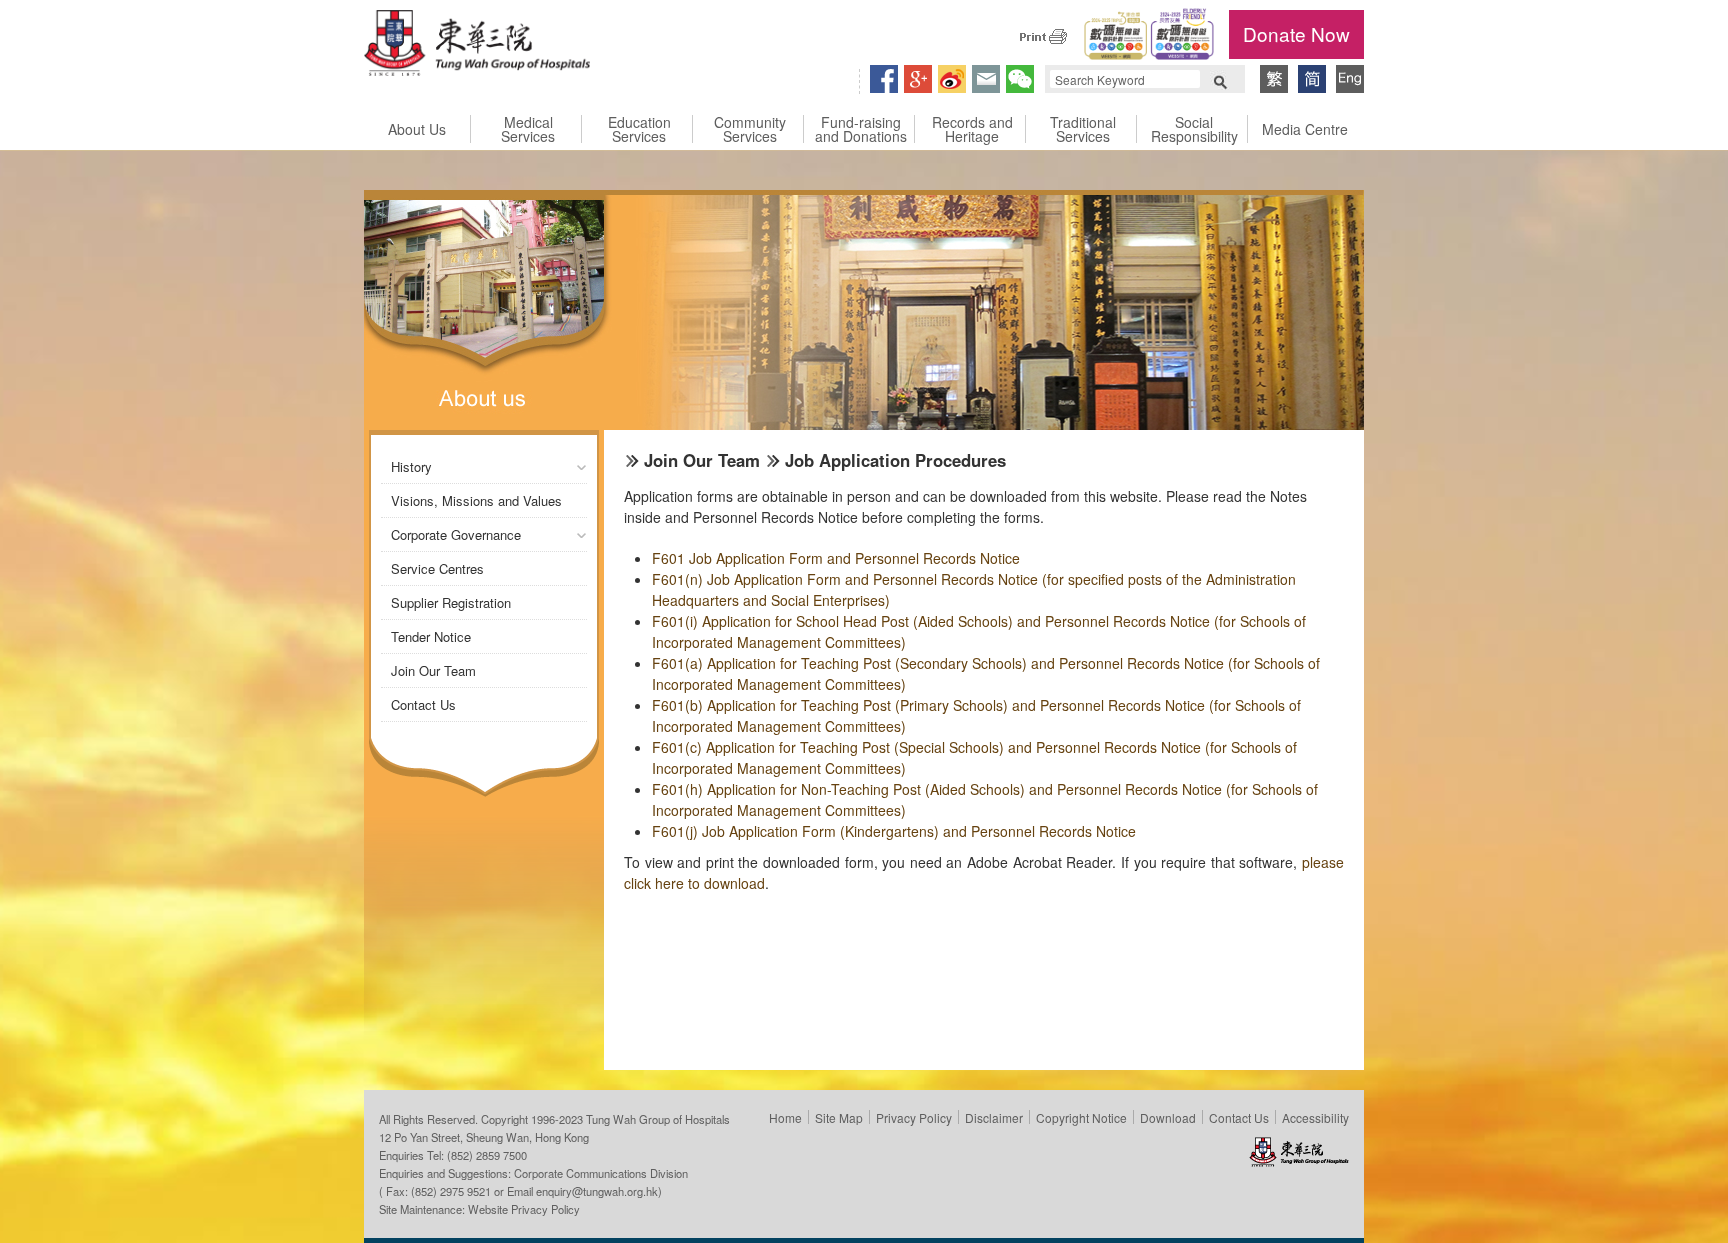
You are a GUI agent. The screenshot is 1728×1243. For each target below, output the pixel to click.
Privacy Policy (914, 1117)
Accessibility (1315, 1117)
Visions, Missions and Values (476, 500)
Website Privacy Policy (524, 1209)
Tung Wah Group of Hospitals (477, 46)
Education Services (639, 129)
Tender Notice (431, 636)
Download (1168, 1117)
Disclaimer (994, 1117)
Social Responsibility (1194, 129)
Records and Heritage (972, 129)
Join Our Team (433, 670)
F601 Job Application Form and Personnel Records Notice (836, 558)
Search (1220, 80)
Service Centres (437, 568)
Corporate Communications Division (601, 1173)
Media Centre (1305, 129)
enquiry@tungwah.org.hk (597, 1191)
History (411, 466)
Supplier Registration (451, 602)
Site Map (839, 1117)
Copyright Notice (1081, 1117)
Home (785, 1117)
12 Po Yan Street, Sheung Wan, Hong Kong (484, 1137)
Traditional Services (1083, 129)
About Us (417, 129)
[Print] (1043, 36)
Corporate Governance (456, 534)
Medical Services (528, 129)
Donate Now (1296, 33)
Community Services (750, 129)
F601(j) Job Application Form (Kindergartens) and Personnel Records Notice (894, 831)
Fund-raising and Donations (861, 129)
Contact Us (423, 704)
